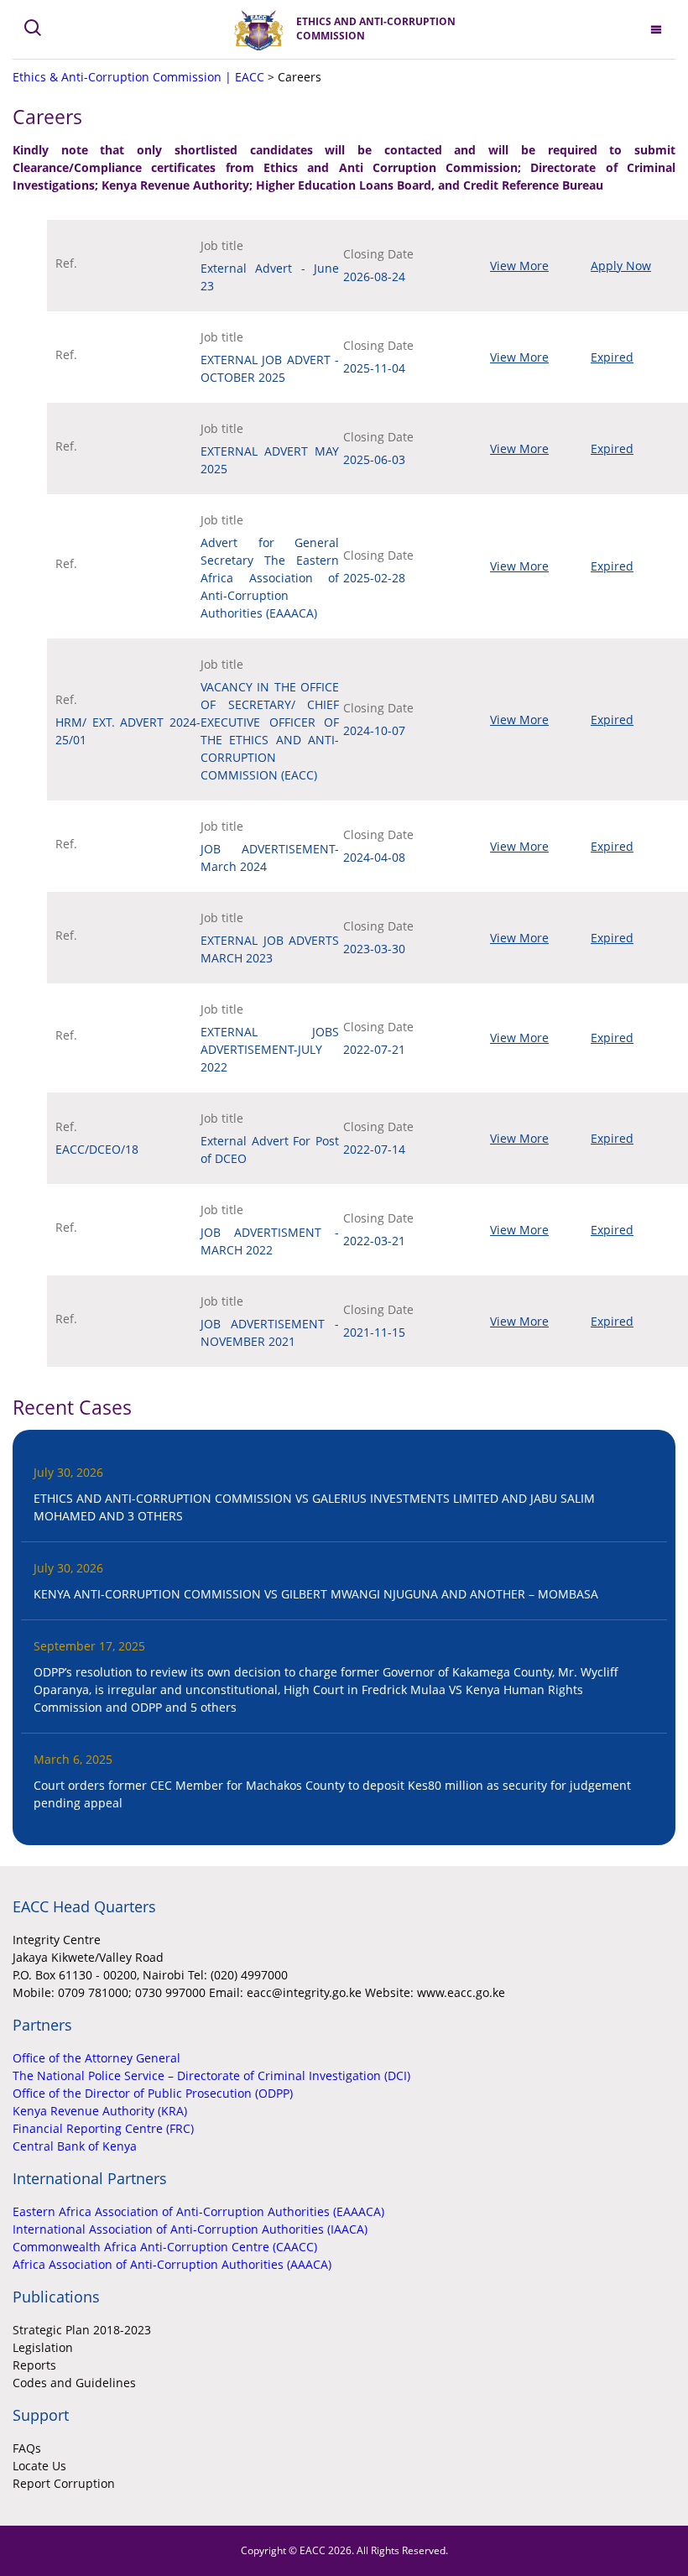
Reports (34, 2365)
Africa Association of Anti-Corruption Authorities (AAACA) (172, 2264)
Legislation (43, 2347)
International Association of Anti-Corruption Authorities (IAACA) (190, 2229)
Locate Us (39, 2466)
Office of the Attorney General (96, 2058)
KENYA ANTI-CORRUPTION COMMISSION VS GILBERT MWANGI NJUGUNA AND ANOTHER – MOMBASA (316, 1594)
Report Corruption (64, 2483)
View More (519, 266)
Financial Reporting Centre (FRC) (103, 2128)
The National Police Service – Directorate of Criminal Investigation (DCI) (211, 2075)
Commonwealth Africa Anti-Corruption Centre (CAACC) (165, 2247)
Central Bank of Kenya (75, 2146)
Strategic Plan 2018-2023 (82, 2330)
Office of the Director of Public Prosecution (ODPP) (153, 2093)
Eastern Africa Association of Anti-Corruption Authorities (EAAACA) (198, 2211)
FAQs (27, 2448)
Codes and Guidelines (74, 2383)
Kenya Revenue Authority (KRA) (100, 2111)
